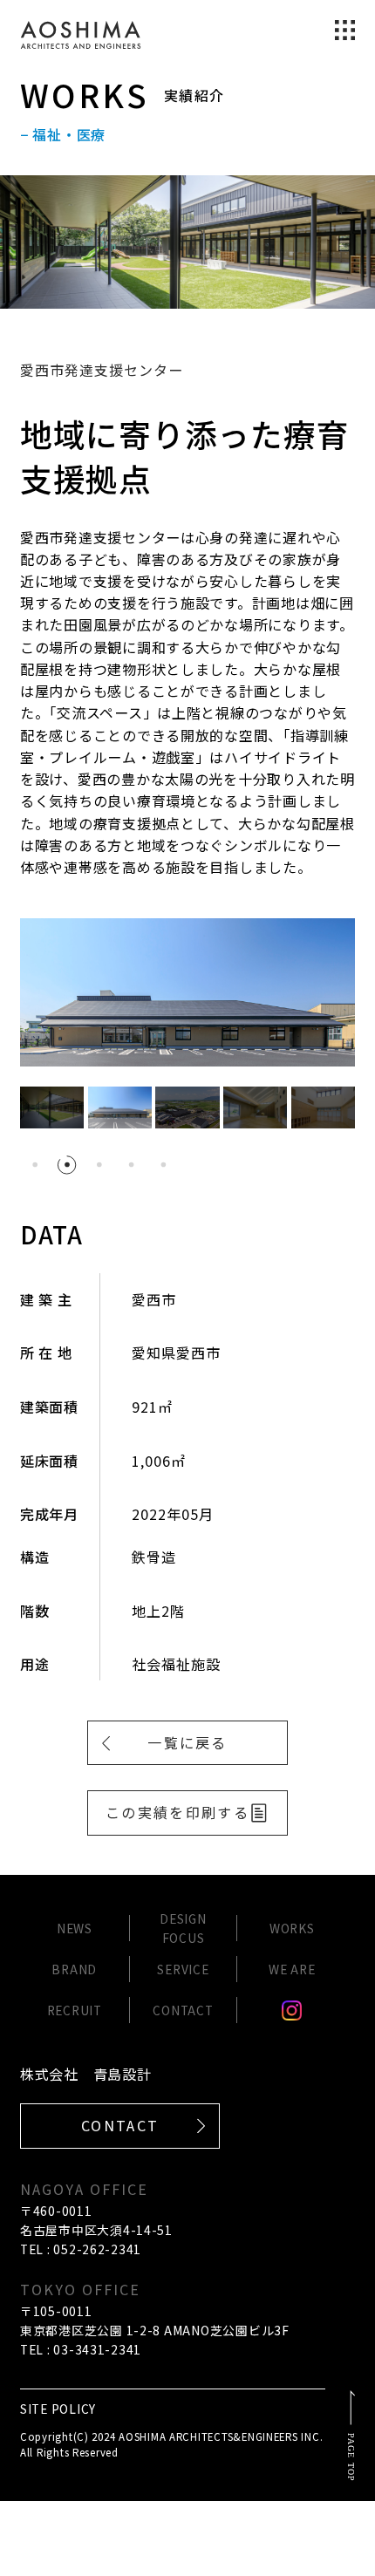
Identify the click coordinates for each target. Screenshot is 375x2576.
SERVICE (183, 1969)
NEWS (75, 1928)
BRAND (74, 1969)
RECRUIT (75, 2010)
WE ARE (292, 1969)
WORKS (292, 1928)
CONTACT (183, 2010)
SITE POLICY (58, 2409)
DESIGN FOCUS (183, 1928)
